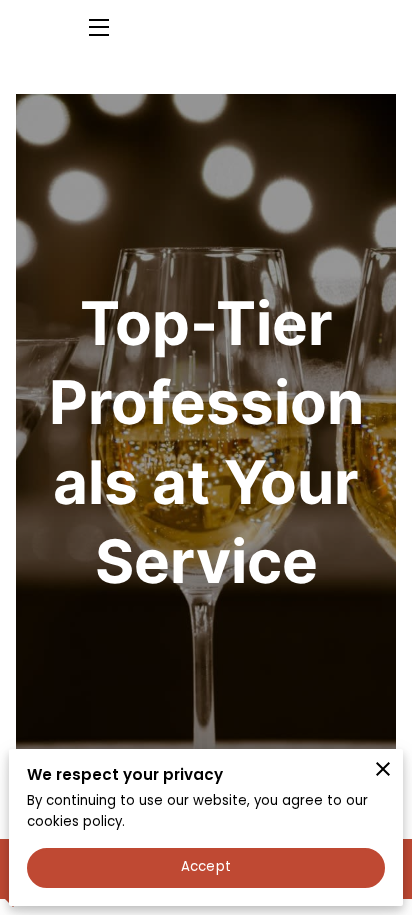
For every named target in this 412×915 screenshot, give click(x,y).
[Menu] (97, 27)
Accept (206, 866)
